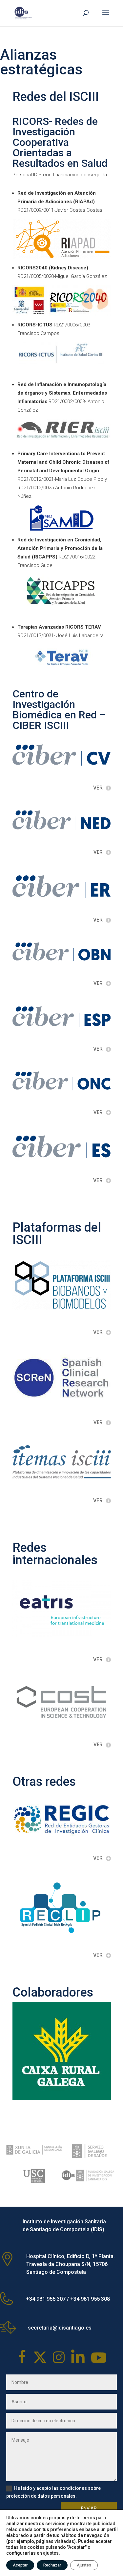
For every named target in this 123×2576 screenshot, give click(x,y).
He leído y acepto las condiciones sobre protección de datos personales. (53, 2492)
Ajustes (84, 2565)
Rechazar (52, 2565)
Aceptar (20, 2565)
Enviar (89, 2508)
